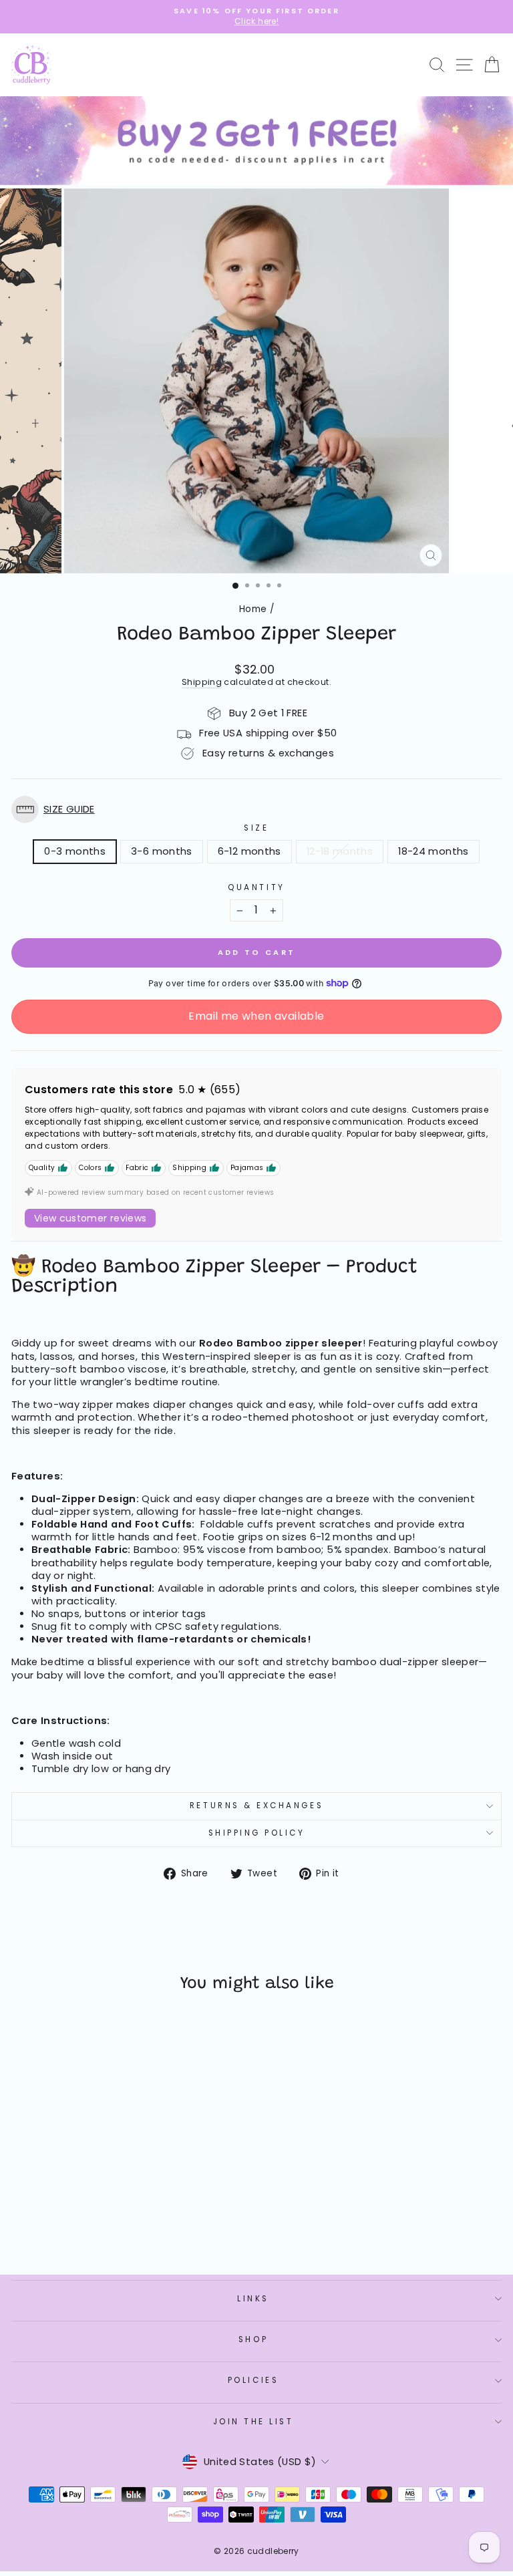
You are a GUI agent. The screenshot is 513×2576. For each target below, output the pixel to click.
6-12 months (249, 851)
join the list (253, 2422)
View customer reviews (90, 1218)
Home (253, 609)
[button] (256, 810)
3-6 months (162, 851)
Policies (253, 2380)
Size (256, 828)
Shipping (202, 682)
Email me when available (256, 1016)
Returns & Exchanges (256, 1806)
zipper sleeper (324, 1343)
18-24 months (433, 851)
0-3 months (75, 851)
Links (253, 2299)
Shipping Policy (257, 1833)
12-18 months (340, 851)
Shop (253, 2339)
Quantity (256, 888)
